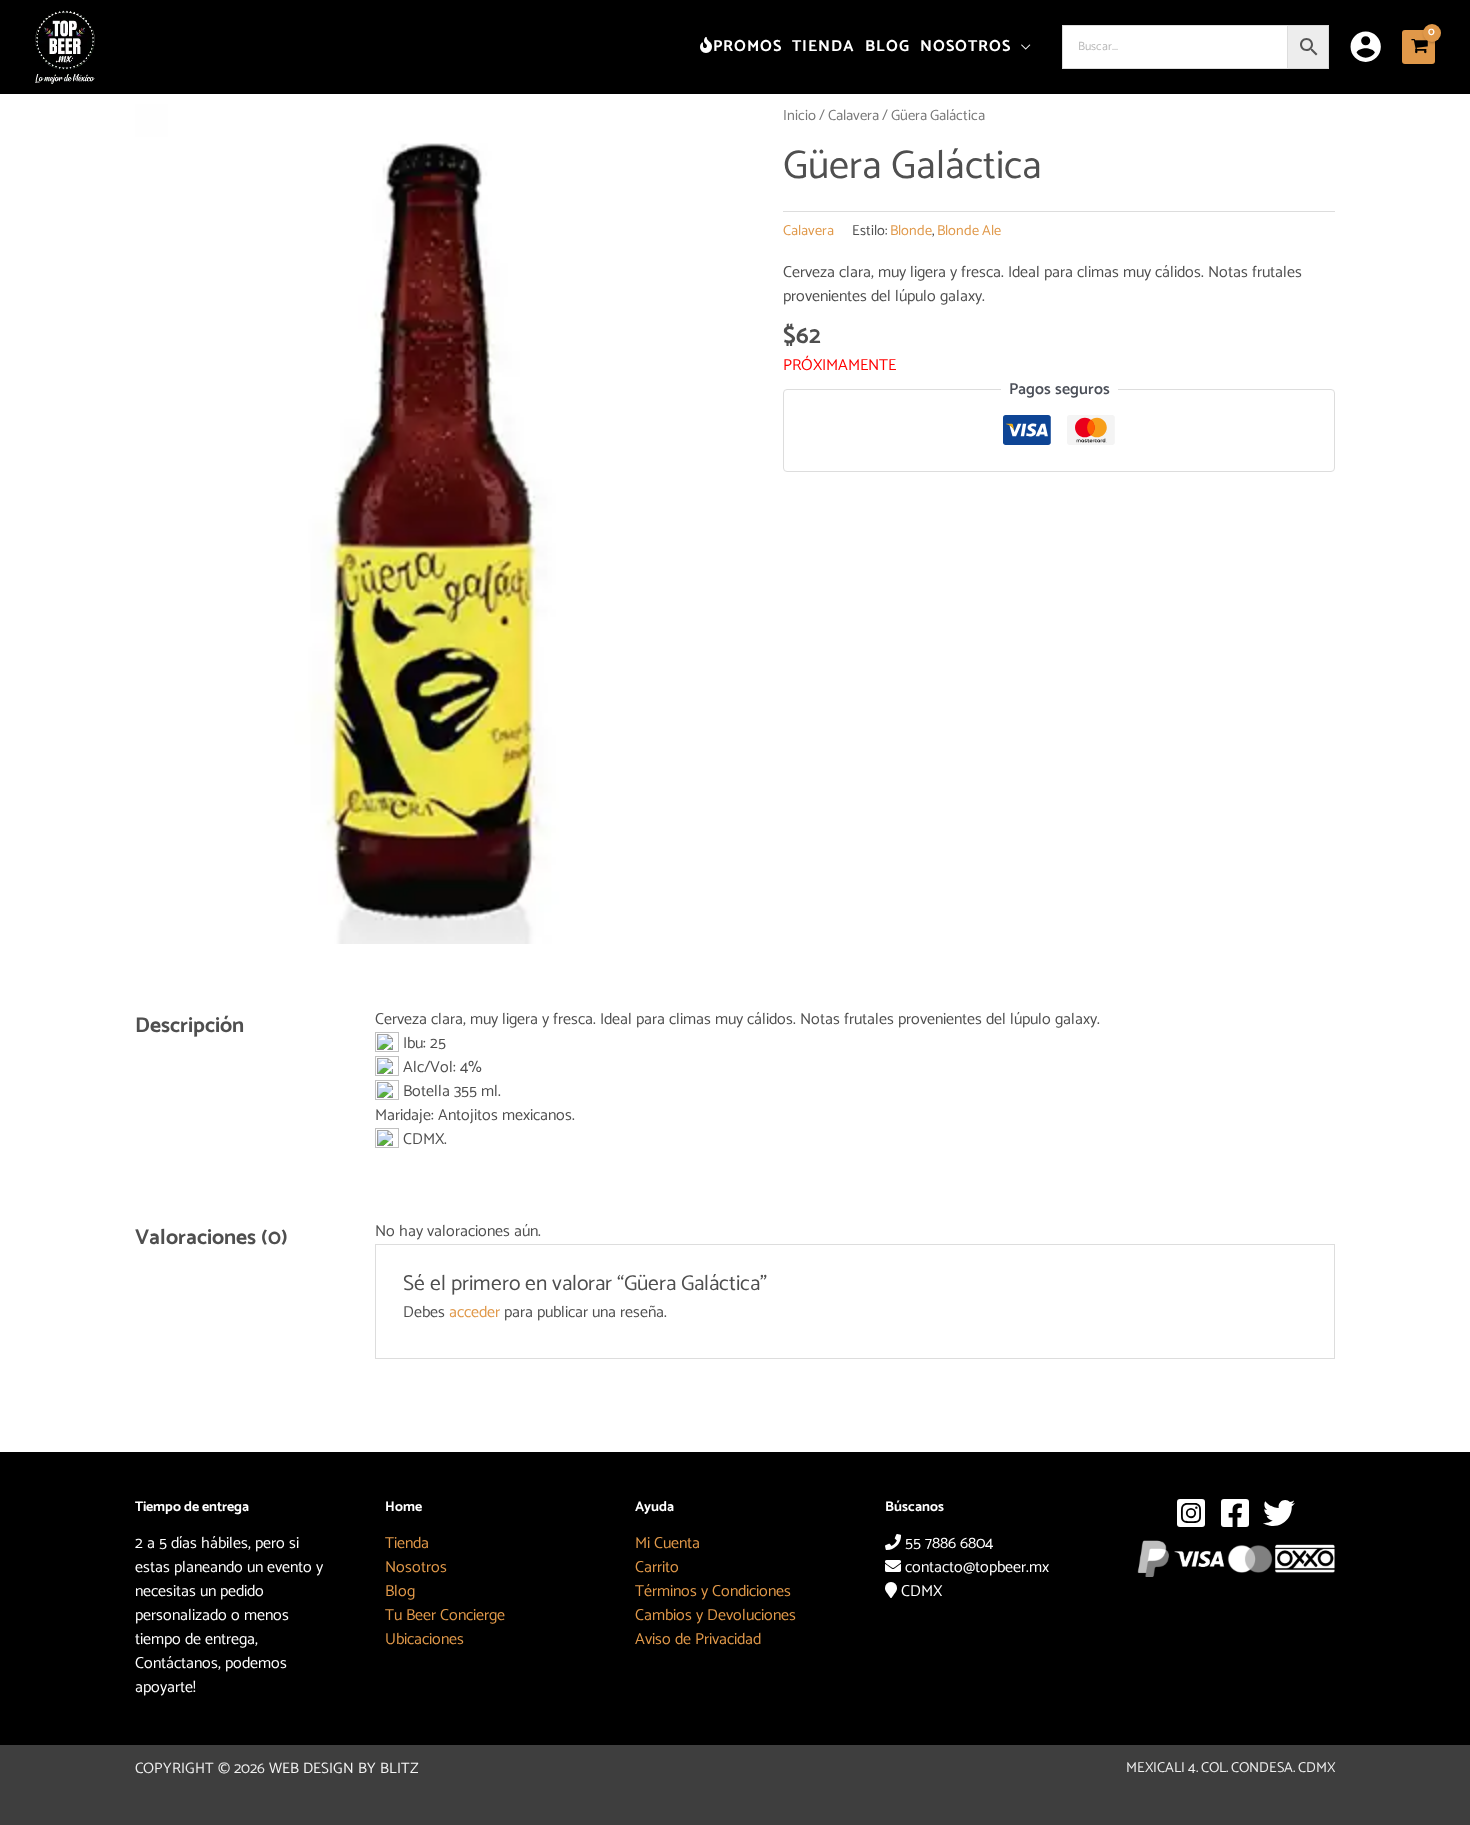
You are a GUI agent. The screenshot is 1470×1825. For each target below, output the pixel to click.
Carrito (657, 1567)
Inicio (799, 116)
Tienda (407, 1543)
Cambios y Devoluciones (715, 1615)
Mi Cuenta (667, 1543)
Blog (400, 1591)
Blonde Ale (969, 231)
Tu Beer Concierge (445, 1615)
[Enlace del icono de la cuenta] (1365, 46)
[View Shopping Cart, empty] (1418, 46)
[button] (1021, 46)
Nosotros (416, 1567)
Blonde (911, 231)
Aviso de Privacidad (698, 1639)
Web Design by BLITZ (344, 1768)
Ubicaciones (424, 1639)
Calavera (853, 116)
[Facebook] (1235, 1513)
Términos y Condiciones (713, 1591)
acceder (474, 1312)
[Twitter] (1279, 1513)
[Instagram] (1191, 1513)
